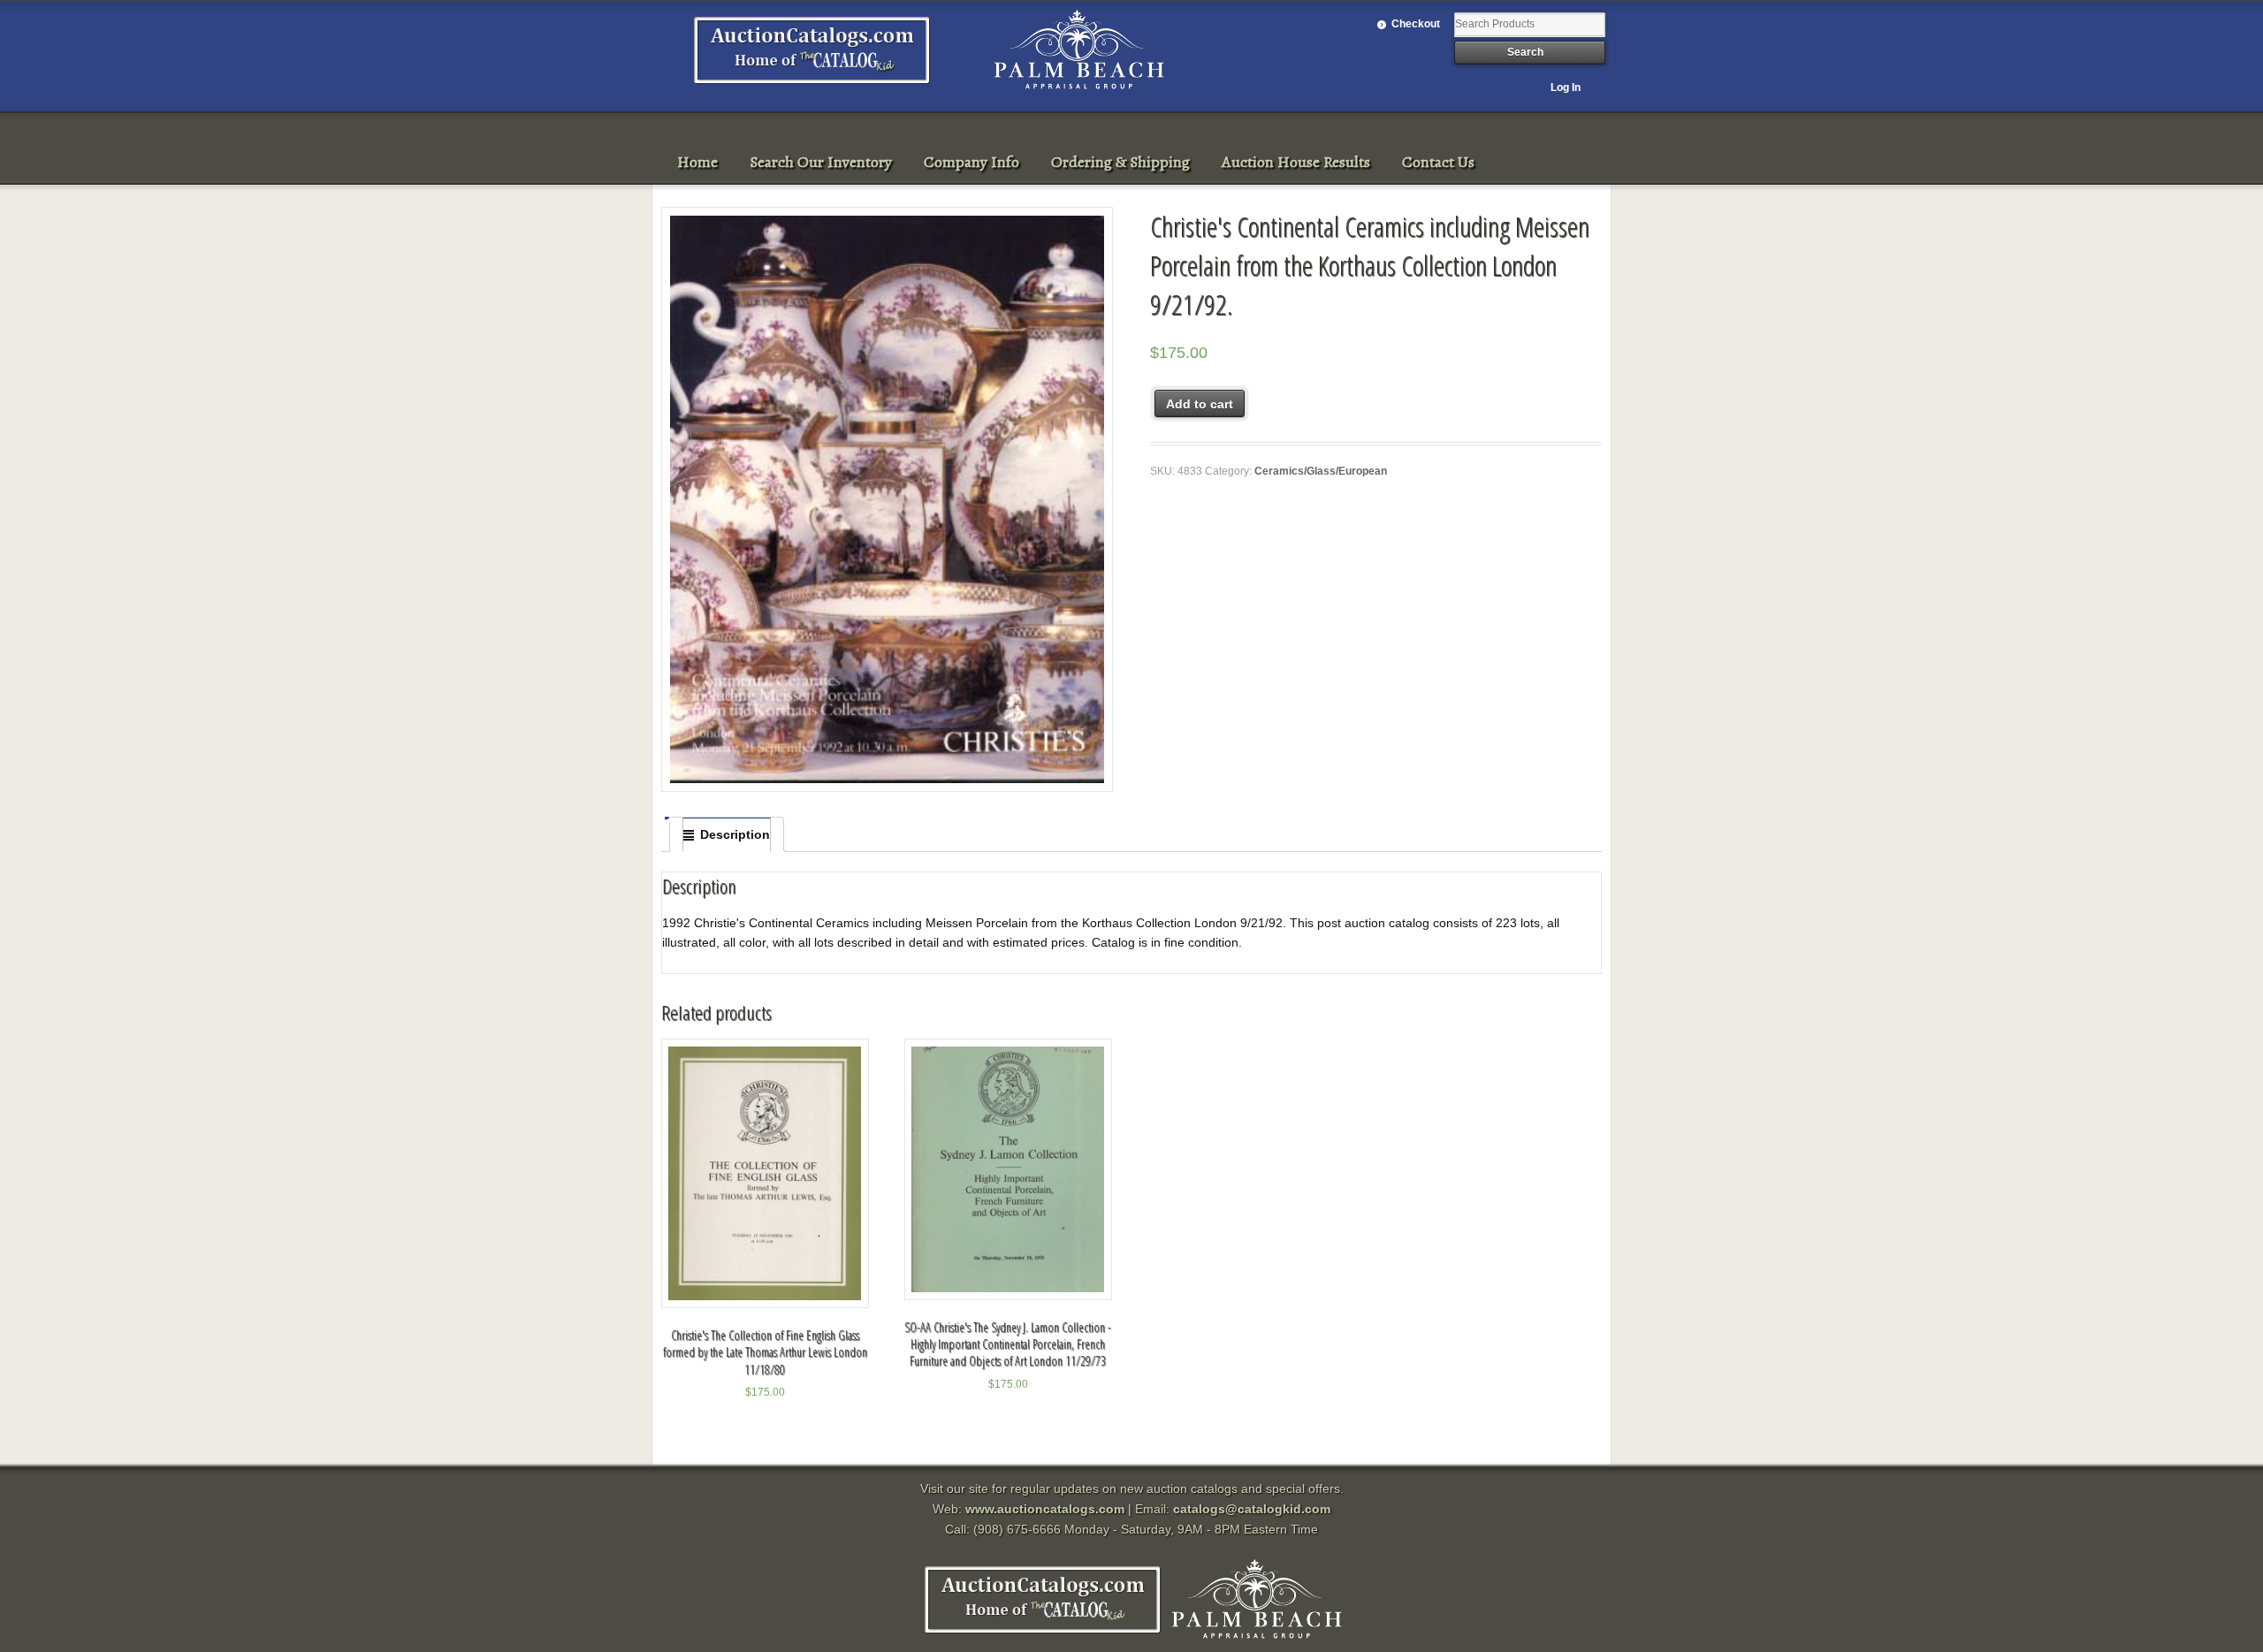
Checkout (1416, 24)
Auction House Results (1296, 162)
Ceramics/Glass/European (1321, 471)
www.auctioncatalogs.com (1045, 1509)
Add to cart (1200, 404)
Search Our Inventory (821, 162)
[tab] (727, 834)
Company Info (971, 162)
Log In (1566, 88)
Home (697, 162)
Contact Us (1438, 162)
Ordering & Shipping (1120, 162)
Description (735, 834)
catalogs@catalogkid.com (1252, 1509)
